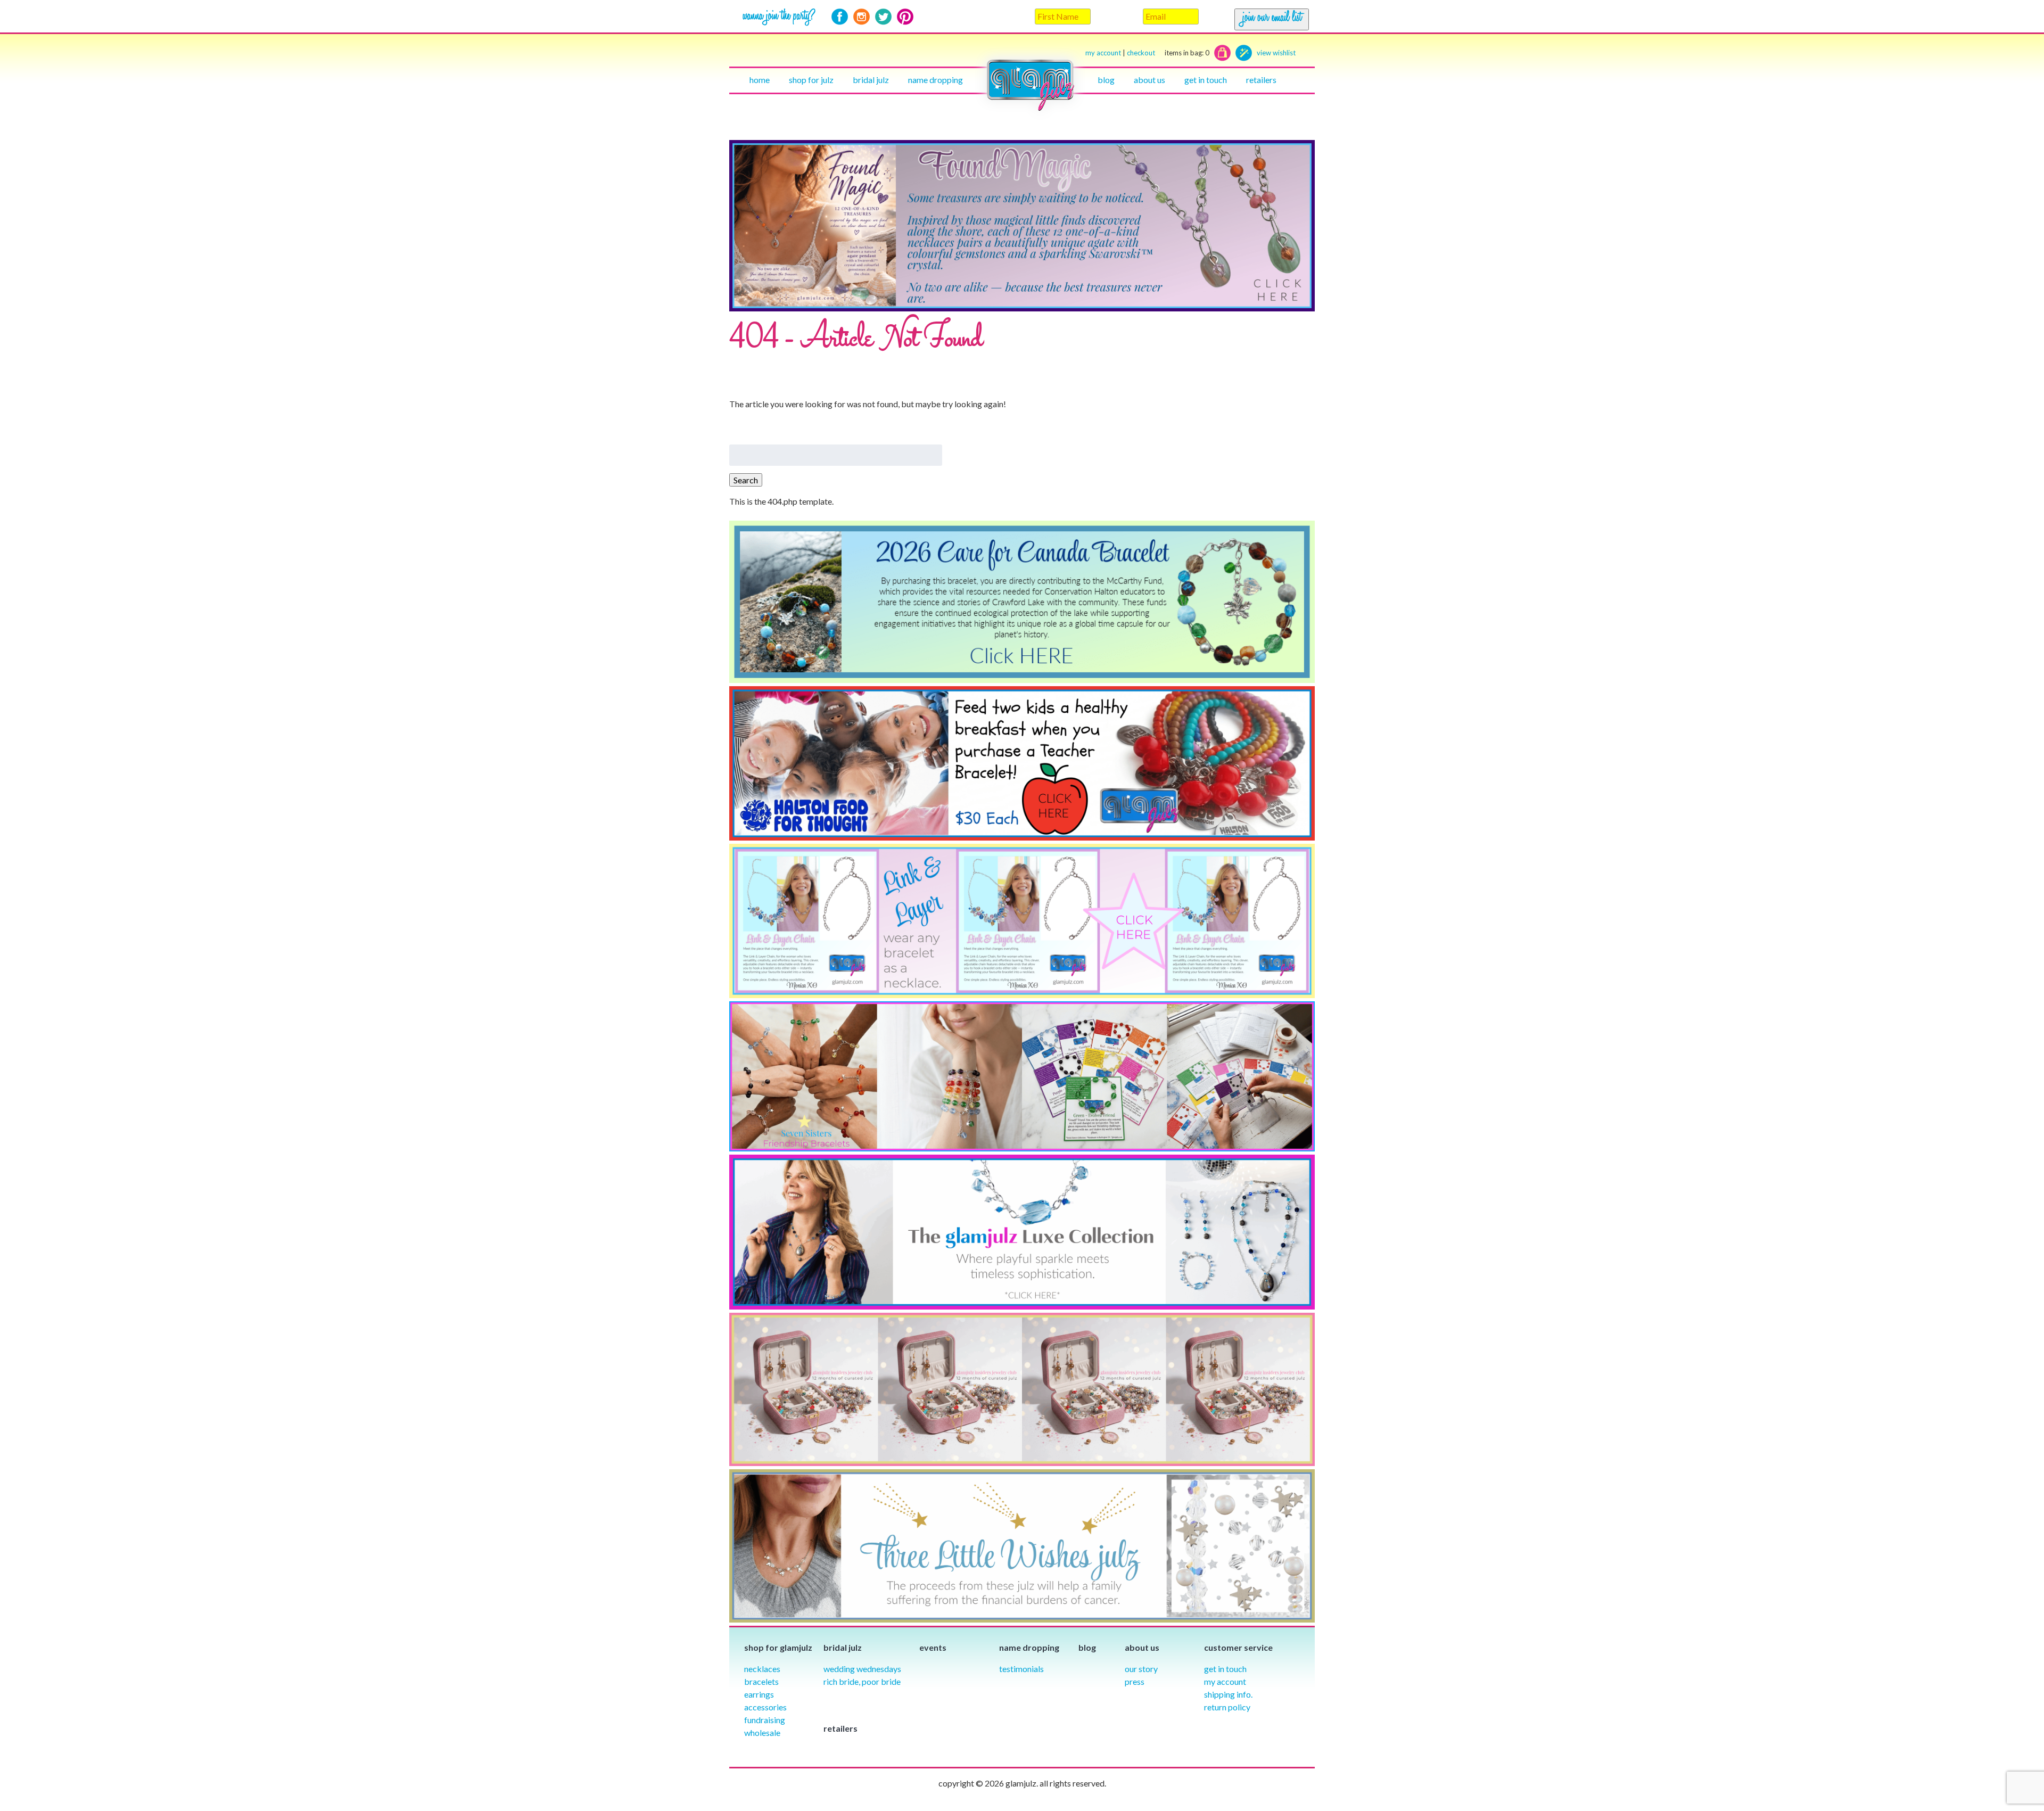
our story (1141, 1669)
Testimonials (1021, 1669)
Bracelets (761, 1681)
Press (1135, 1681)
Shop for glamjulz (778, 1647)
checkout (1168, 53)
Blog (1106, 80)
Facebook (840, 17)
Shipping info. (1228, 1694)
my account (1103, 53)
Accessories (765, 1707)
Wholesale (762, 1732)
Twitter (883, 17)
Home (760, 80)
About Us (1149, 80)
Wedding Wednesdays (862, 1669)
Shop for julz (811, 80)
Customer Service (1238, 1647)
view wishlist (1276, 53)
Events (933, 1647)
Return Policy (1227, 1707)
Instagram (862, 17)
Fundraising (765, 1720)
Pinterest (905, 17)
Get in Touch (1225, 1669)
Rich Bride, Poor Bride (862, 1681)
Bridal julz (871, 80)
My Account (1225, 1681)
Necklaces (762, 1669)
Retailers (1261, 80)
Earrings (759, 1694)
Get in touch (1206, 80)
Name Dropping (936, 80)
